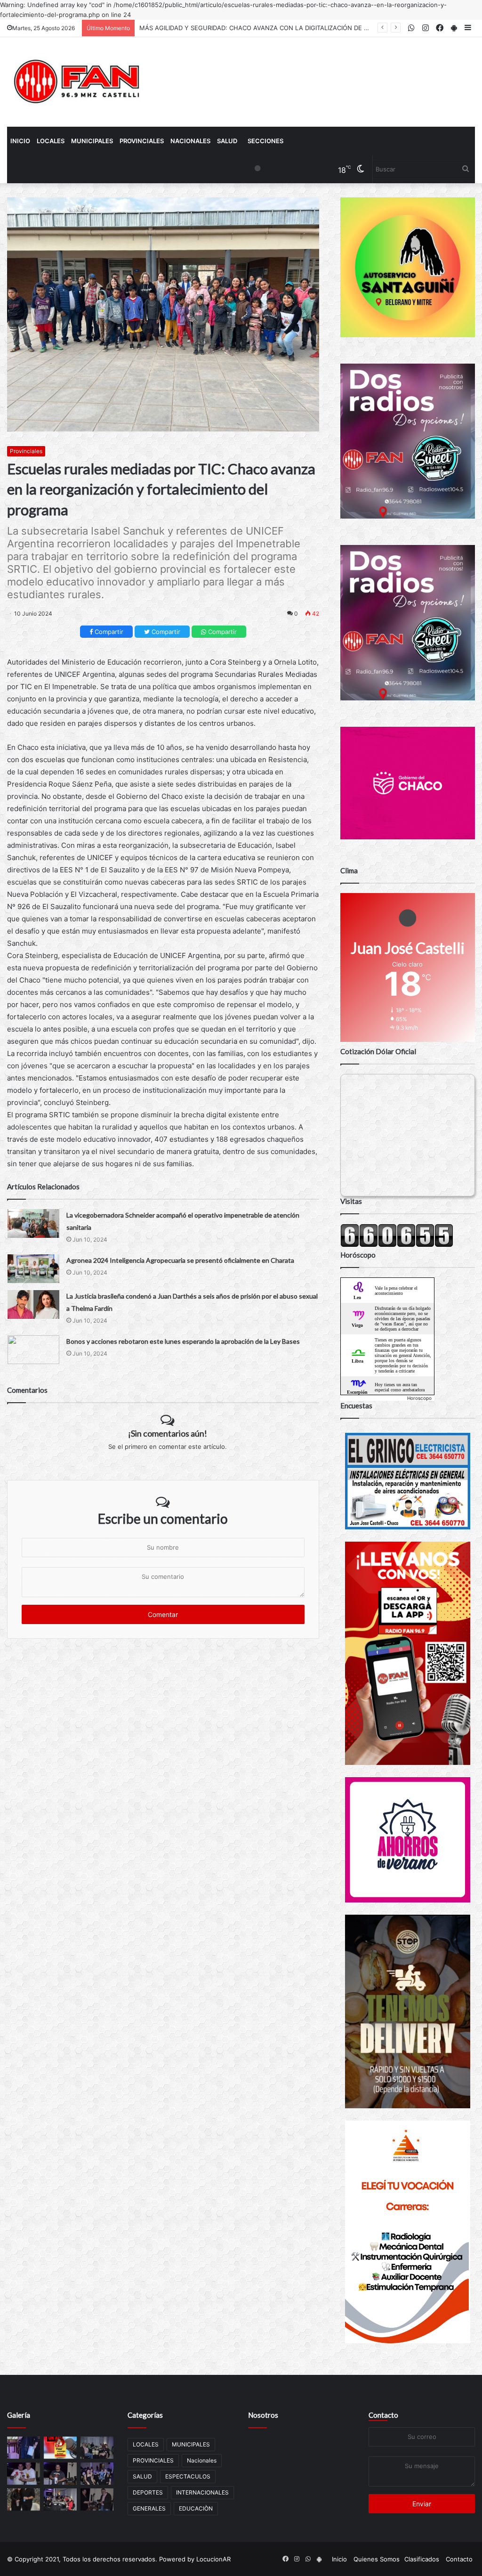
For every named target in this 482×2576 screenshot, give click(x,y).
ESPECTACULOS (188, 2476)
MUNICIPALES (92, 141)
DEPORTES (148, 2492)
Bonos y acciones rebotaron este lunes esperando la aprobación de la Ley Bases (183, 1341)
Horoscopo (419, 1398)
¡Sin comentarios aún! (168, 1433)
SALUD (227, 141)
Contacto (383, 2415)
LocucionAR (213, 2559)
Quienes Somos (377, 2559)
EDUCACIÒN (196, 2508)
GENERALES (149, 2508)
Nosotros (263, 2415)
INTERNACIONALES (202, 2492)
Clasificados (422, 2559)
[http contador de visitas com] (397, 1245)
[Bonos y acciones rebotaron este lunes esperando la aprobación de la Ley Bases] (33, 1350)
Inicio (20, 141)
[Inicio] (78, 82)
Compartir (108, 632)
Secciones (265, 141)
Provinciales (26, 451)
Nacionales (190, 141)
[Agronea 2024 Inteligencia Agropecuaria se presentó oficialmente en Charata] (33, 1269)
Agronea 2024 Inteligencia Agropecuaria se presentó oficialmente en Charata (180, 1260)
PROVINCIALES (142, 141)
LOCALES (51, 141)
